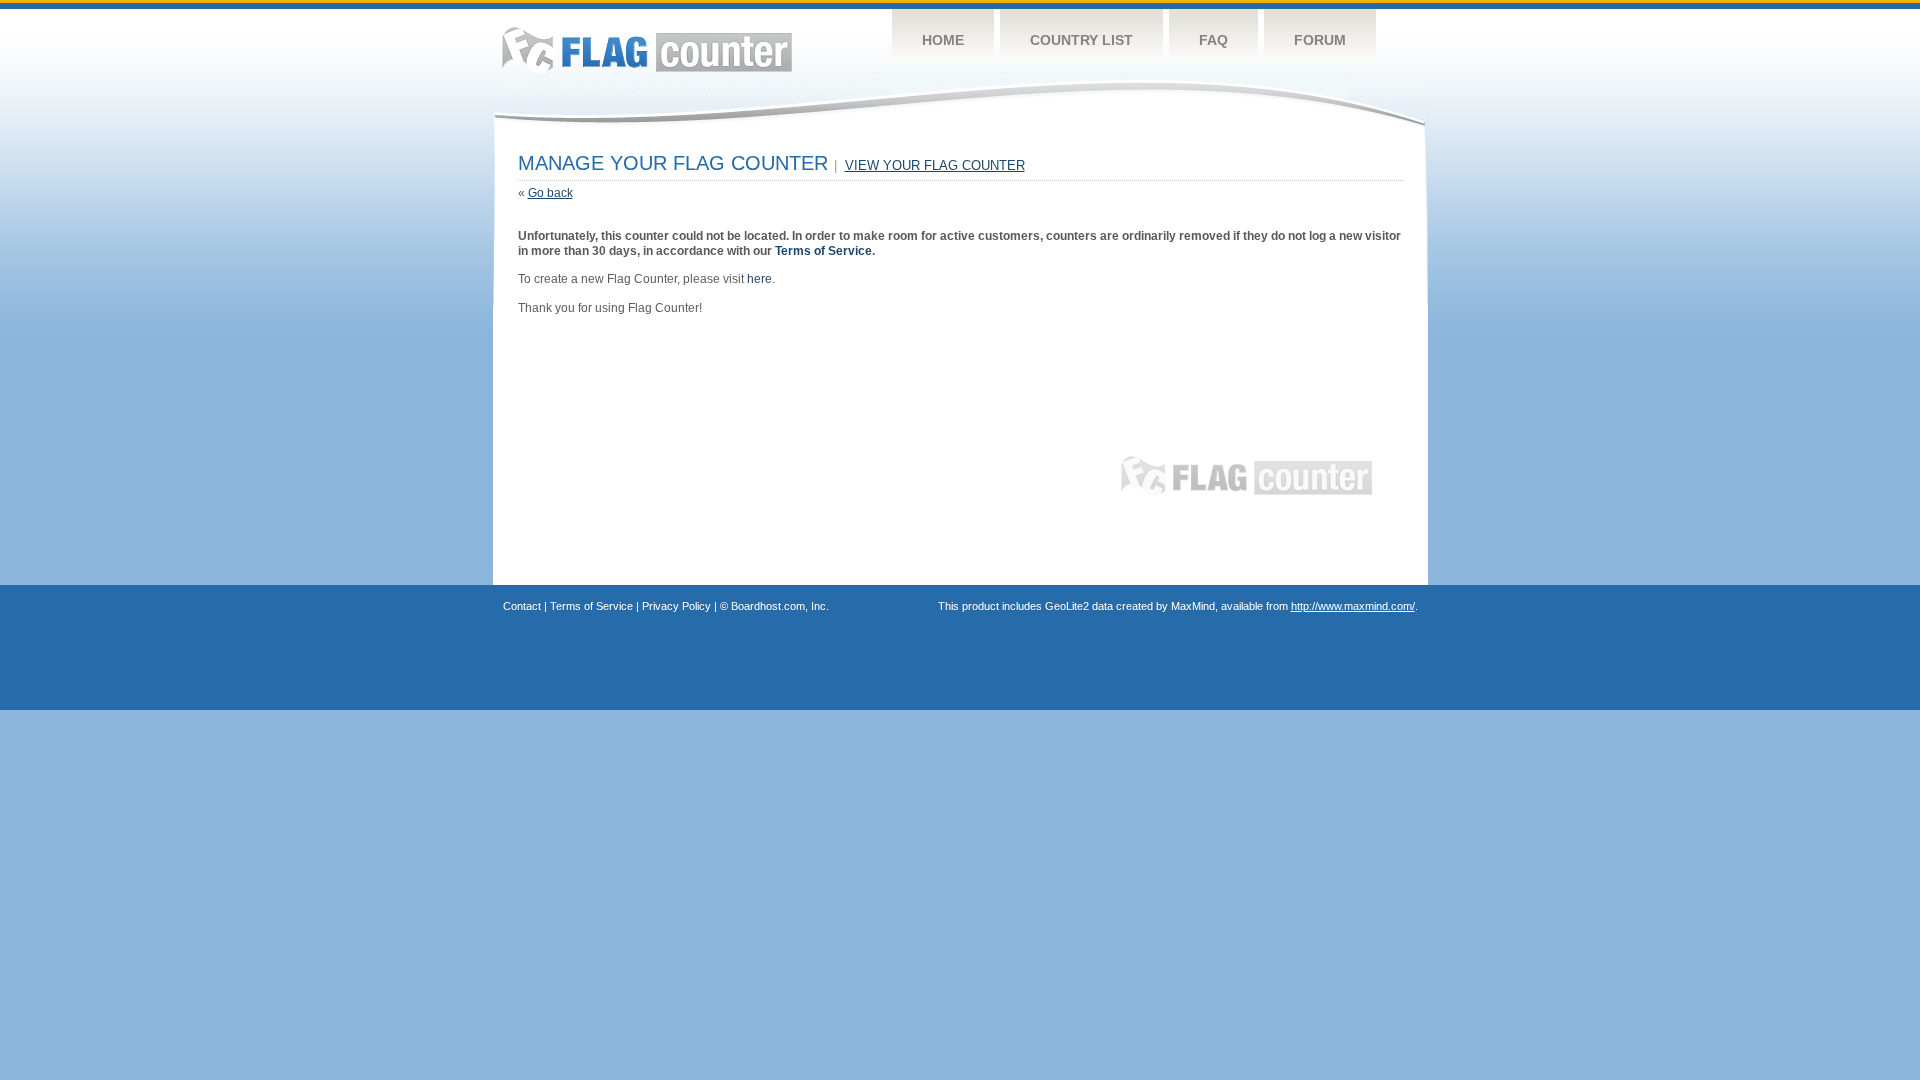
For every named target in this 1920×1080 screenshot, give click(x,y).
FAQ (1213, 40)
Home (943, 40)
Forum (1320, 40)
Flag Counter (647, 49)
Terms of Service (823, 251)
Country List (1081, 40)
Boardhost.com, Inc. (780, 606)
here (759, 279)
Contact (522, 606)
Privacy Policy (676, 606)
